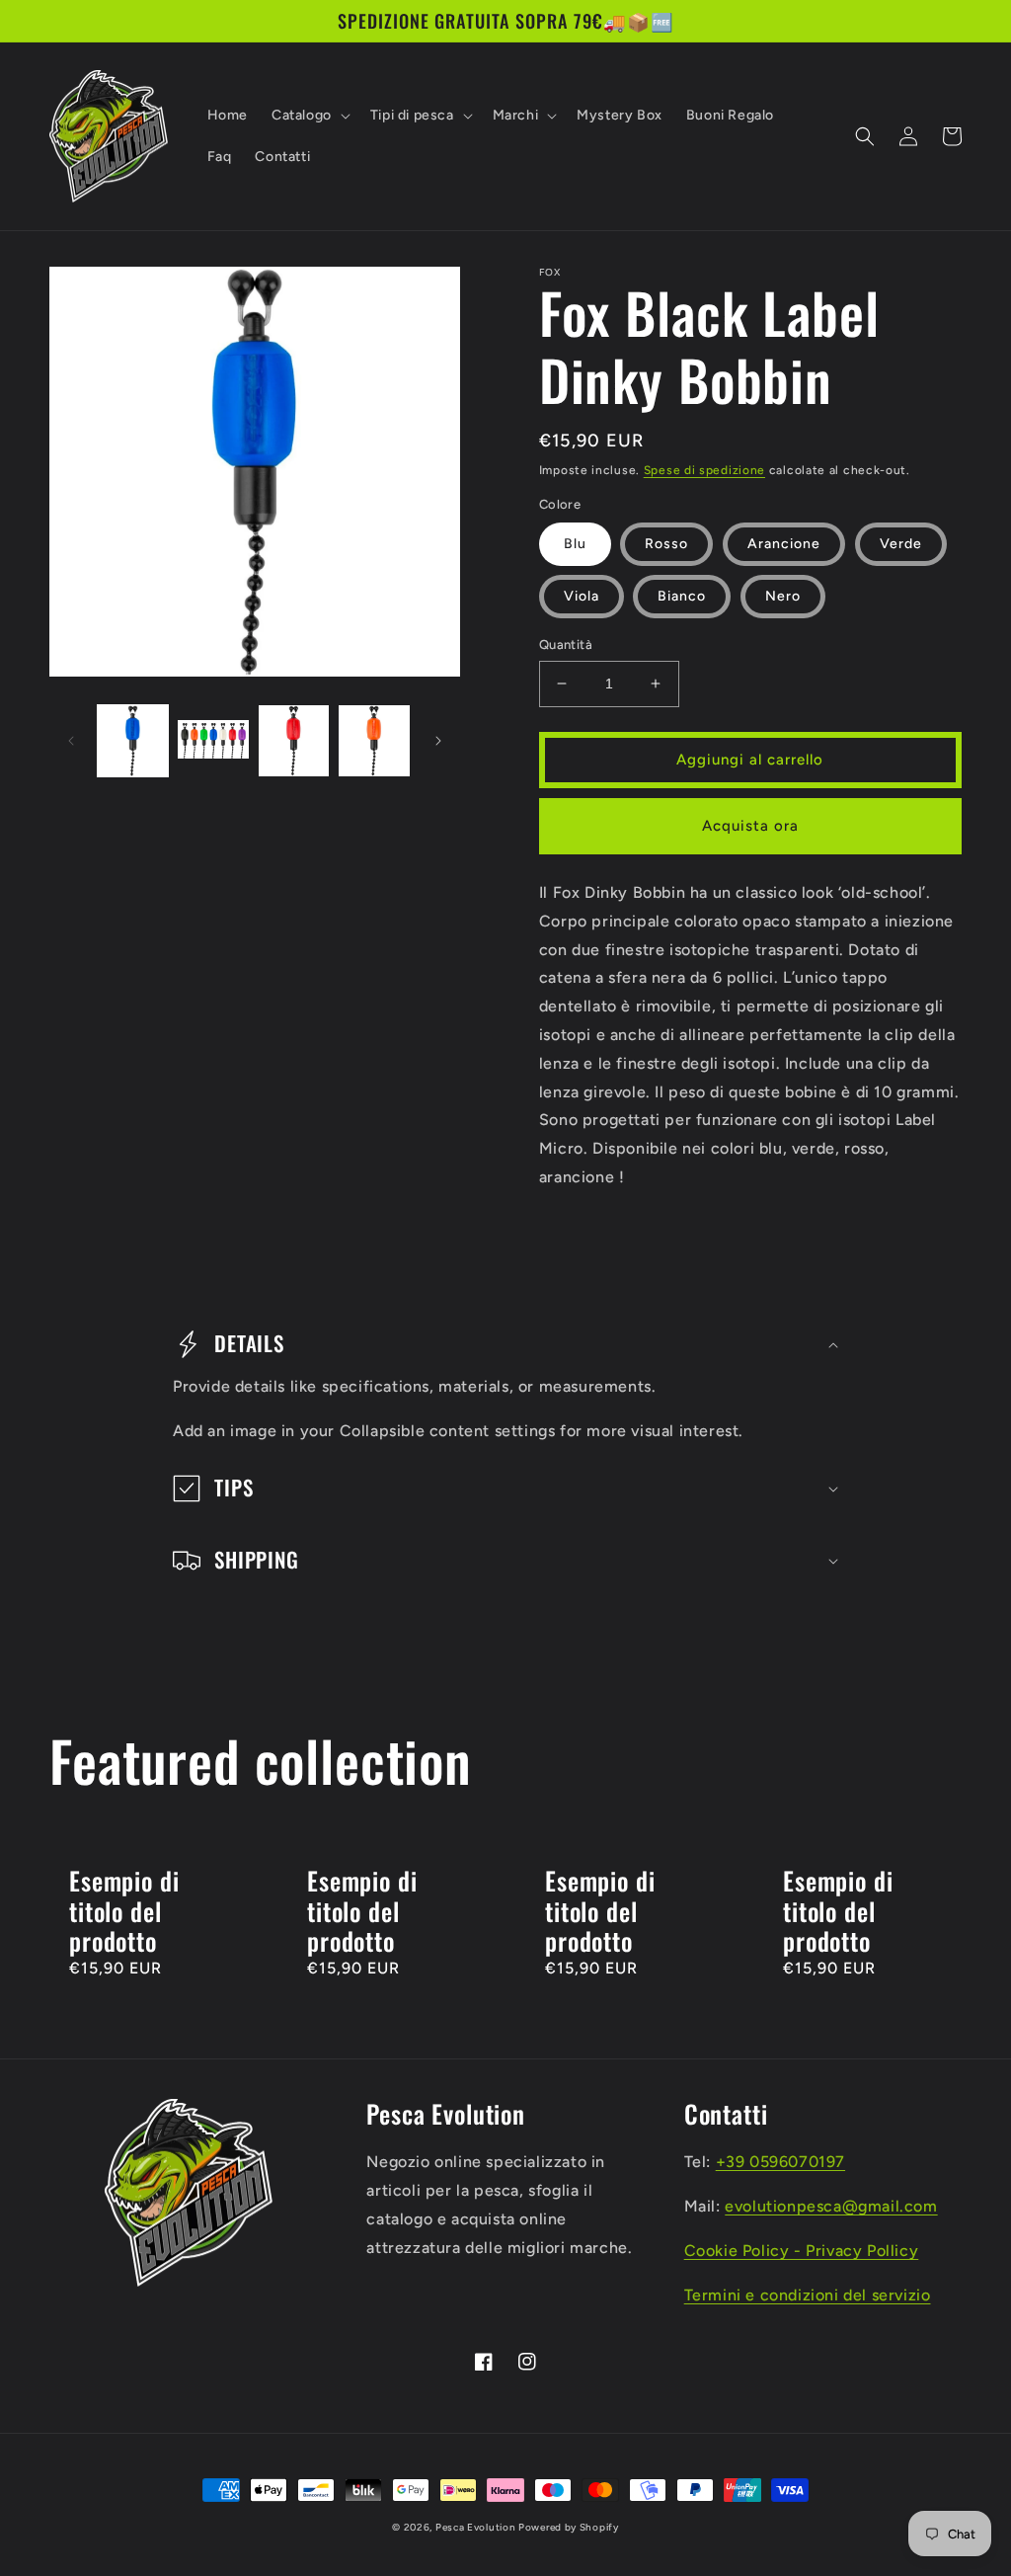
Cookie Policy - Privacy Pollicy (802, 2251)
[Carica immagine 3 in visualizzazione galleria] (294, 740)
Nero (783, 596)
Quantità (566, 644)
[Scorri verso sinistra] (71, 741)
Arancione (784, 544)
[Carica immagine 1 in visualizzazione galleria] (133, 740)
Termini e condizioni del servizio (808, 2295)
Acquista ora (750, 826)
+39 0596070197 (780, 2162)
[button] (309, 116)
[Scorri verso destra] (438, 741)
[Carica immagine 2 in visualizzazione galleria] (213, 740)
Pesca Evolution (477, 2527)
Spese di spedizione (704, 470)
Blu (575, 544)
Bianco (682, 596)
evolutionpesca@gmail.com (831, 2206)
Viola (582, 596)
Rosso (666, 544)
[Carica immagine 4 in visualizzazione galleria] (374, 740)
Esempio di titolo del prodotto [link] (124, 1911)
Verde (901, 544)
